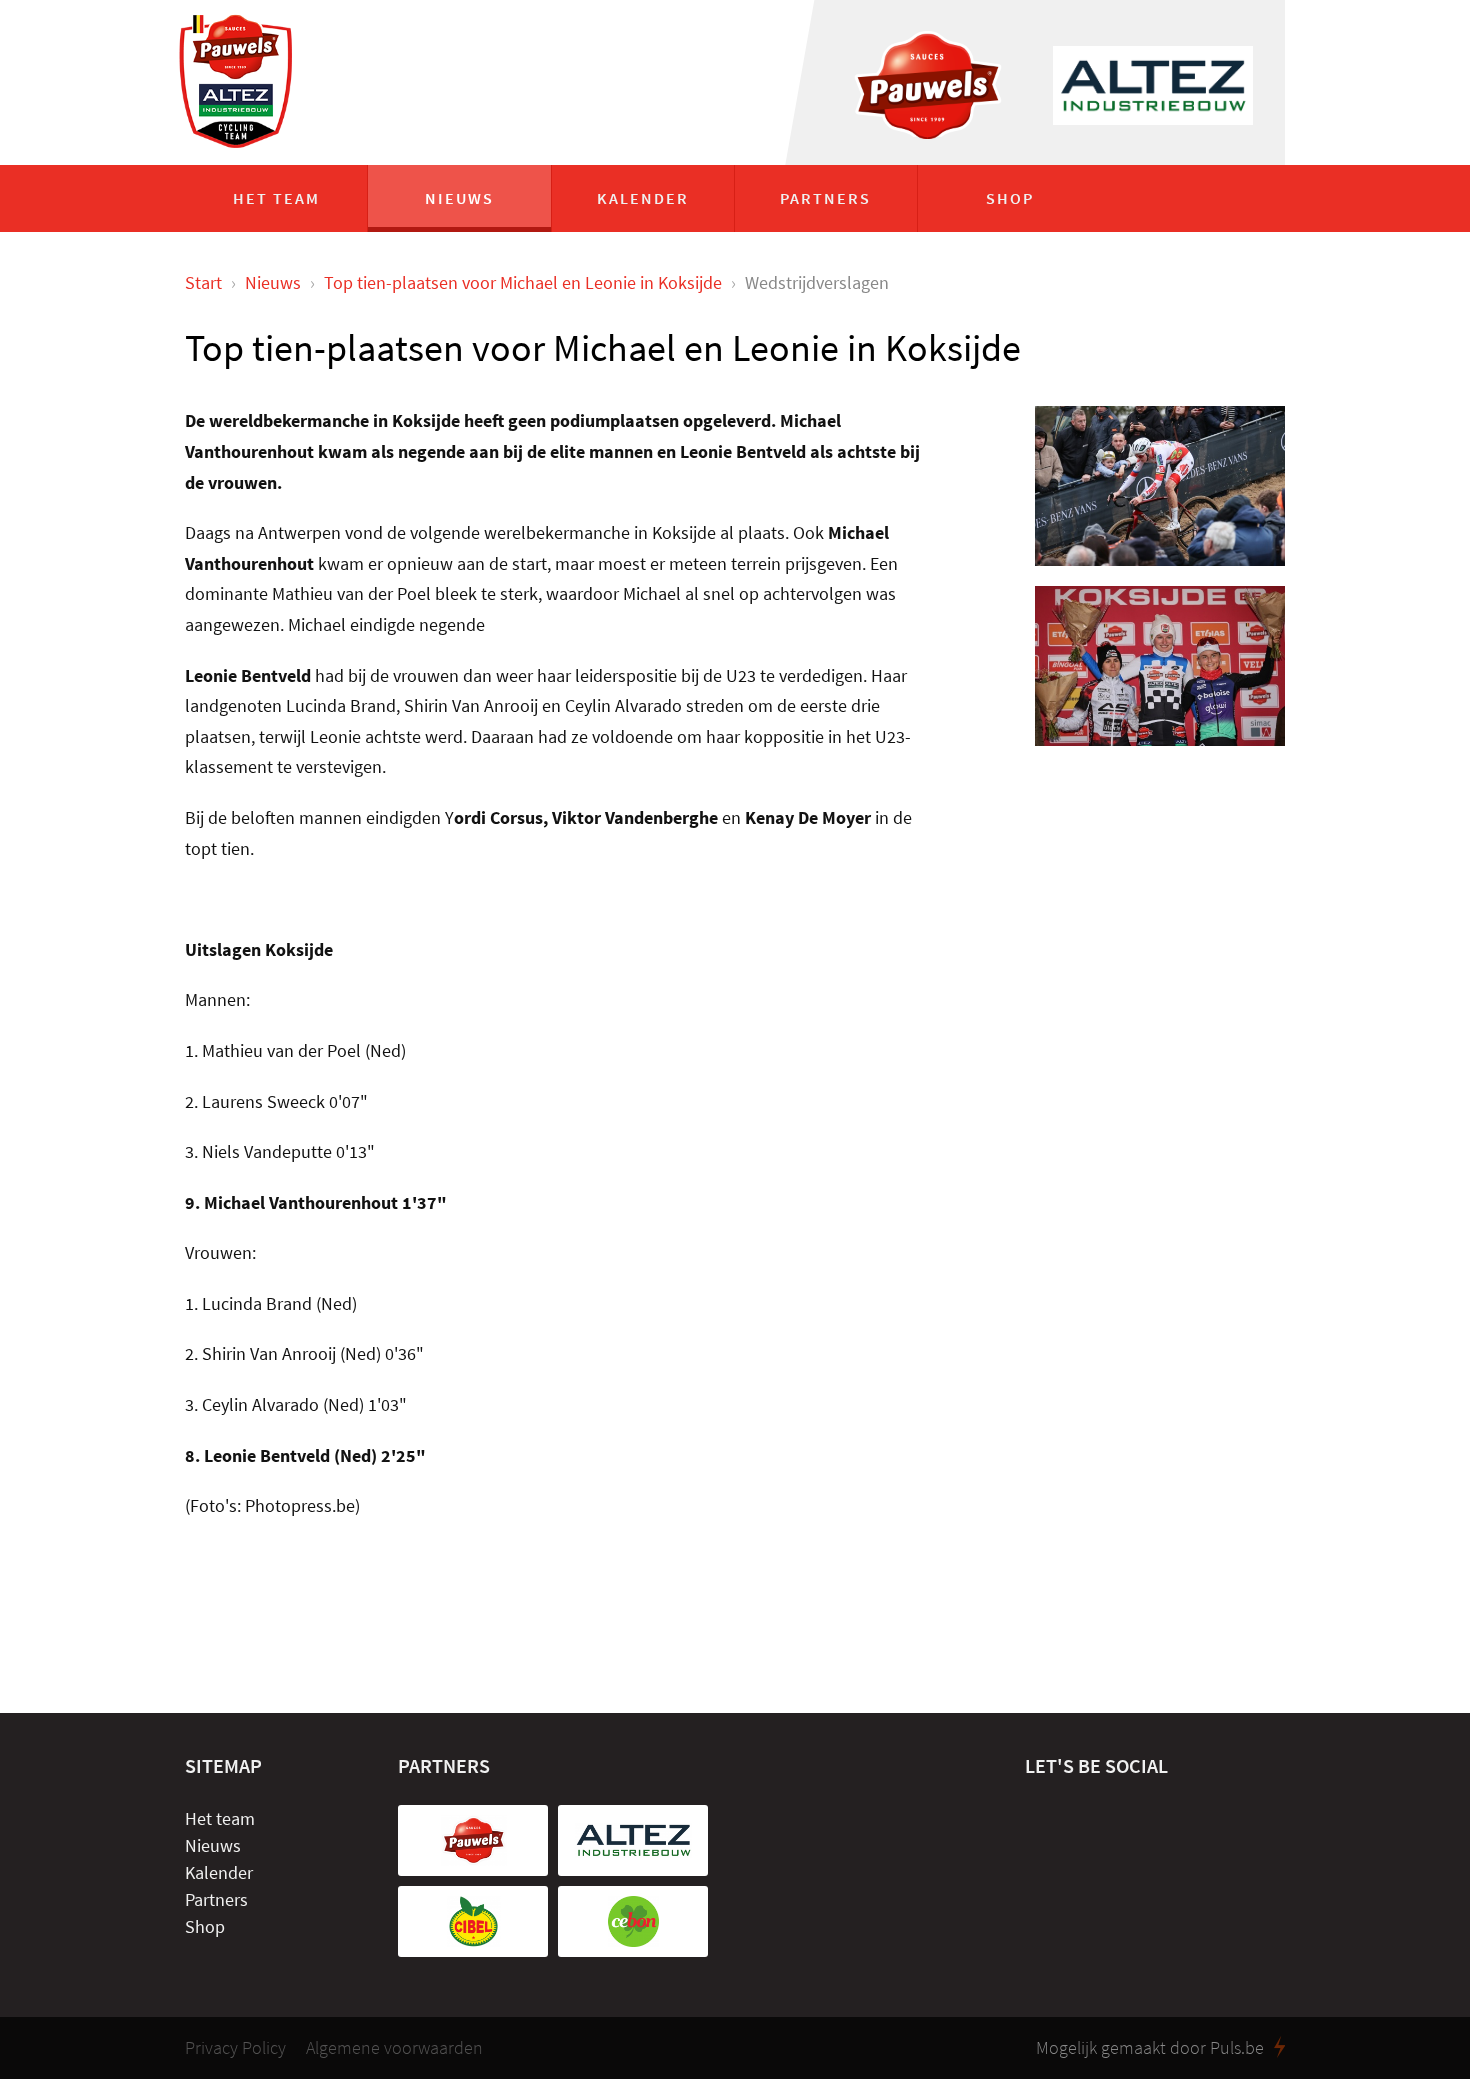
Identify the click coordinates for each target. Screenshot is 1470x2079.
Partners (825, 198)
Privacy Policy (235, 2048)
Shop (1010, 198)
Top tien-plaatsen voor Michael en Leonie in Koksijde (523, 282)
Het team (276, 198)
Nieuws (459, 198)
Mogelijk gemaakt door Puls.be (1150, 2048)
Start (203, 282)
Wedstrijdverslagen (817, 282)
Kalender (643, 198)
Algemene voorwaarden (394, 2048)
